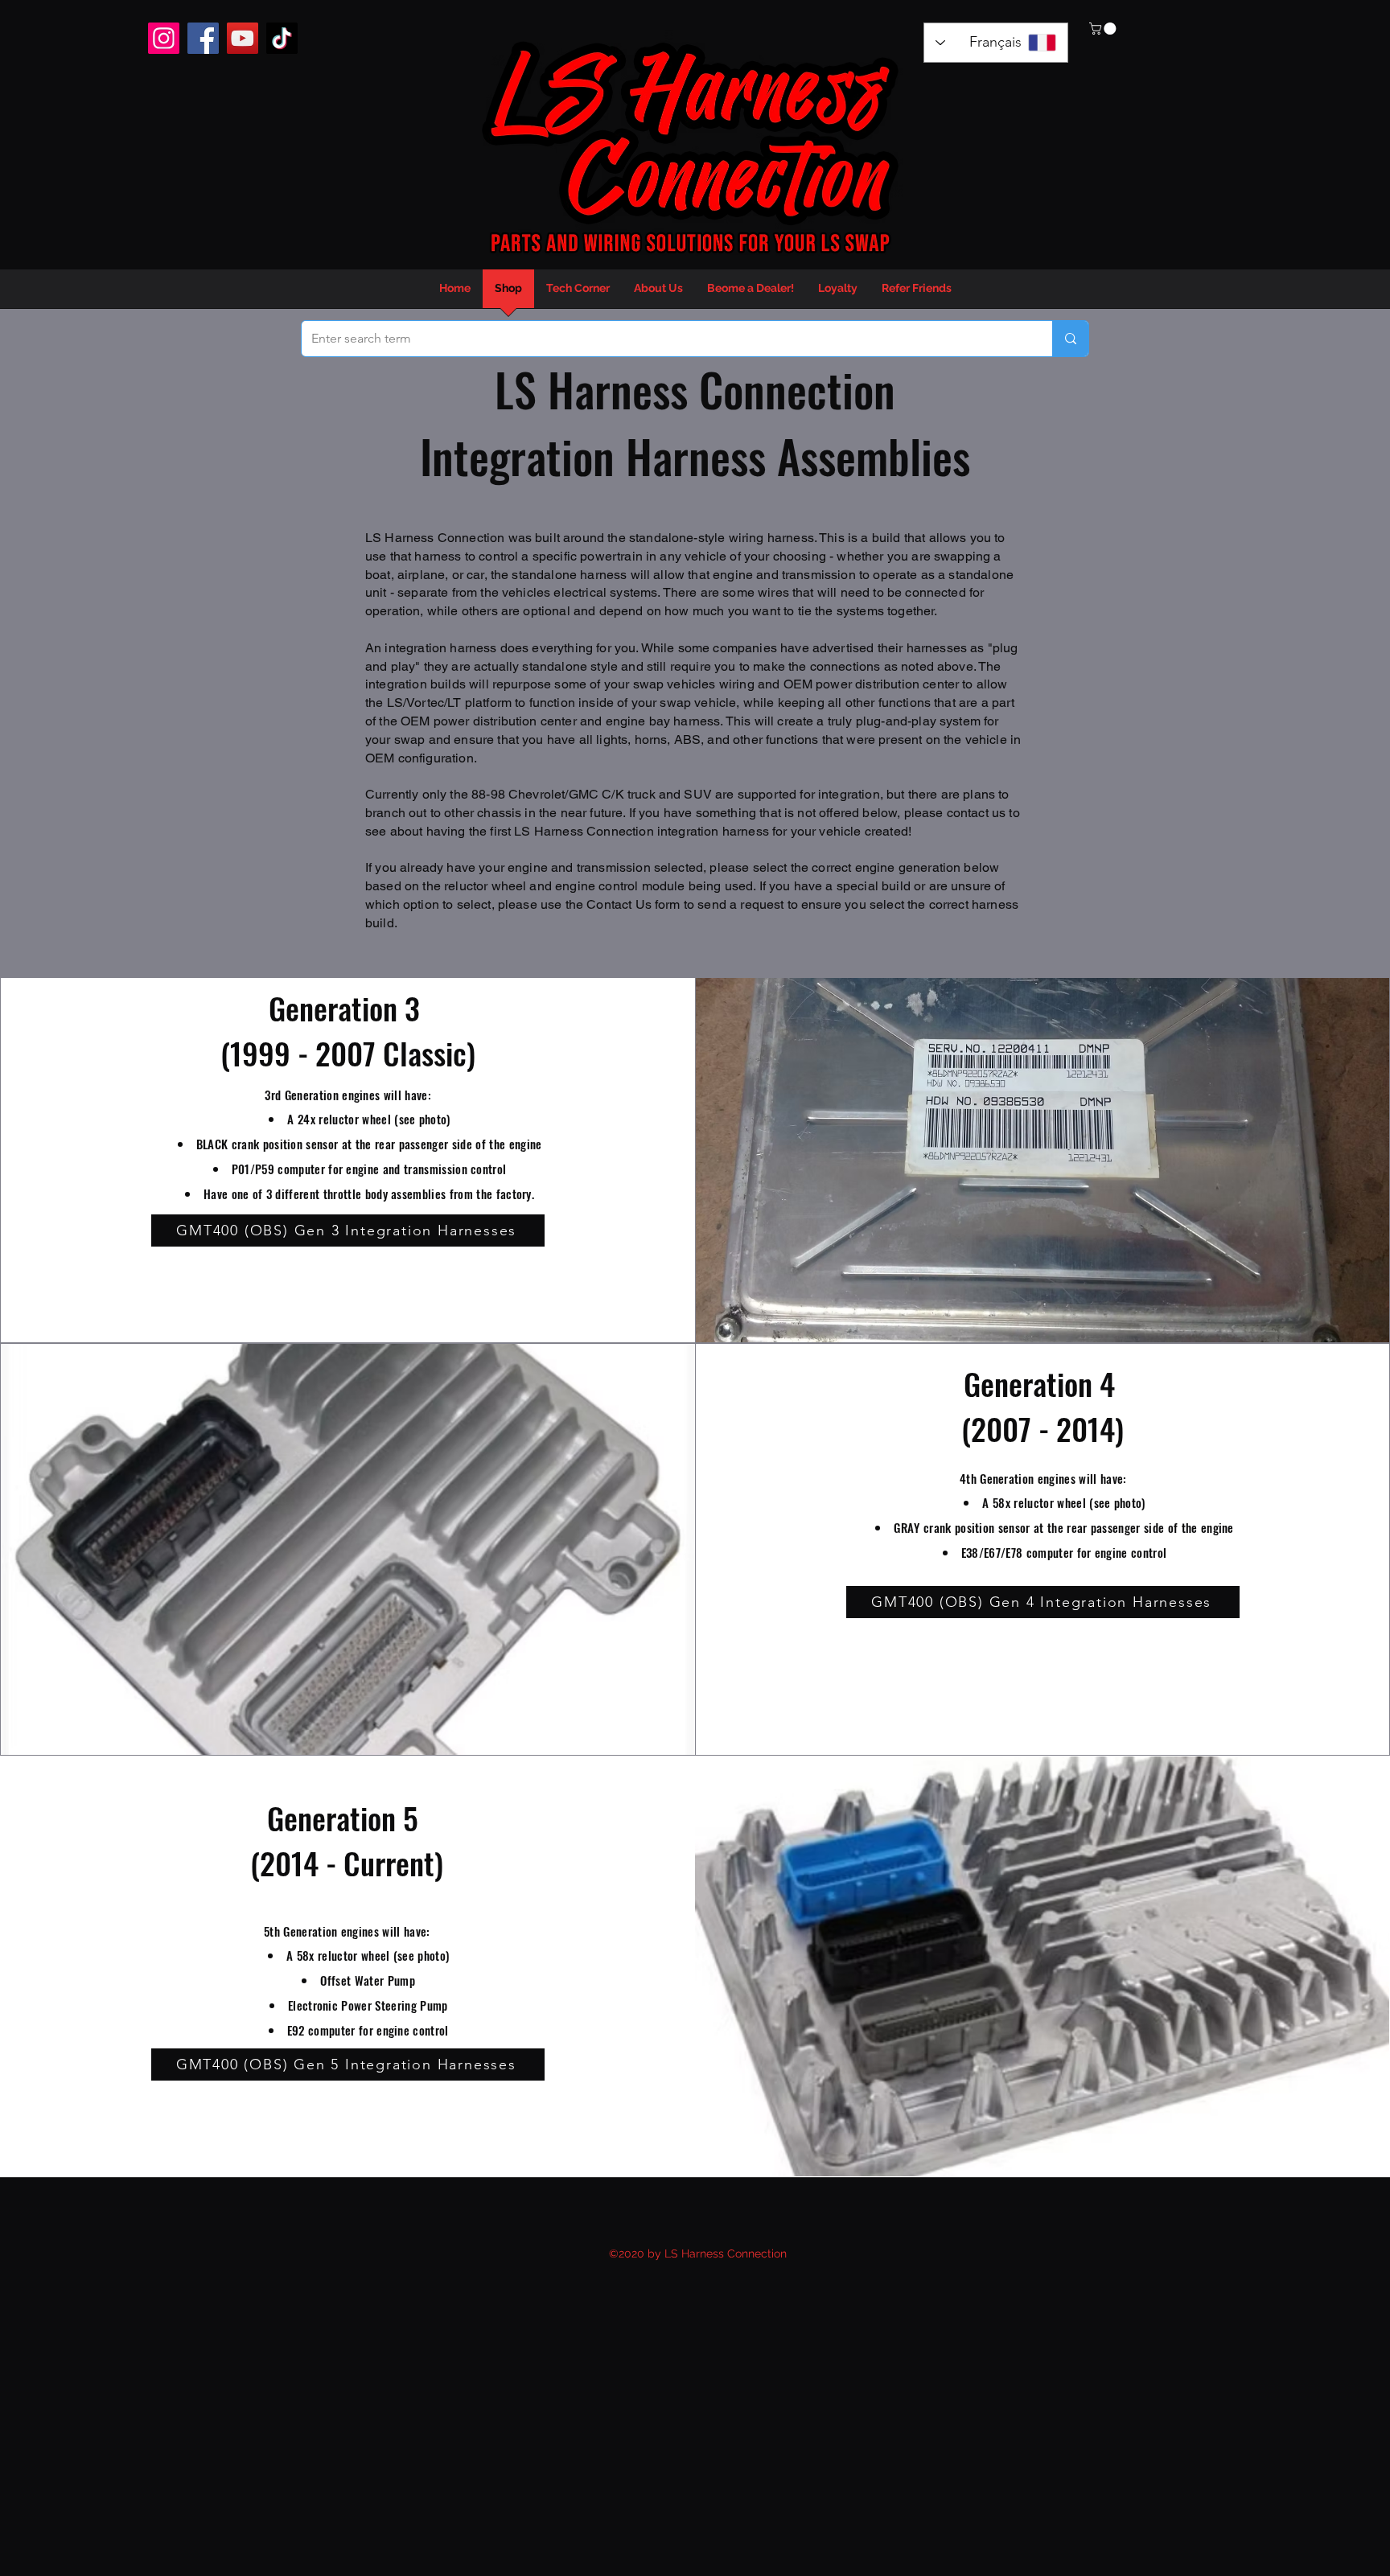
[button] (1104, 29)
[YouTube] (243, 38)
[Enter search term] (1070, 339)
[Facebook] (203, 38)
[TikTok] (282, 38)
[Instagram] (164, 38)
